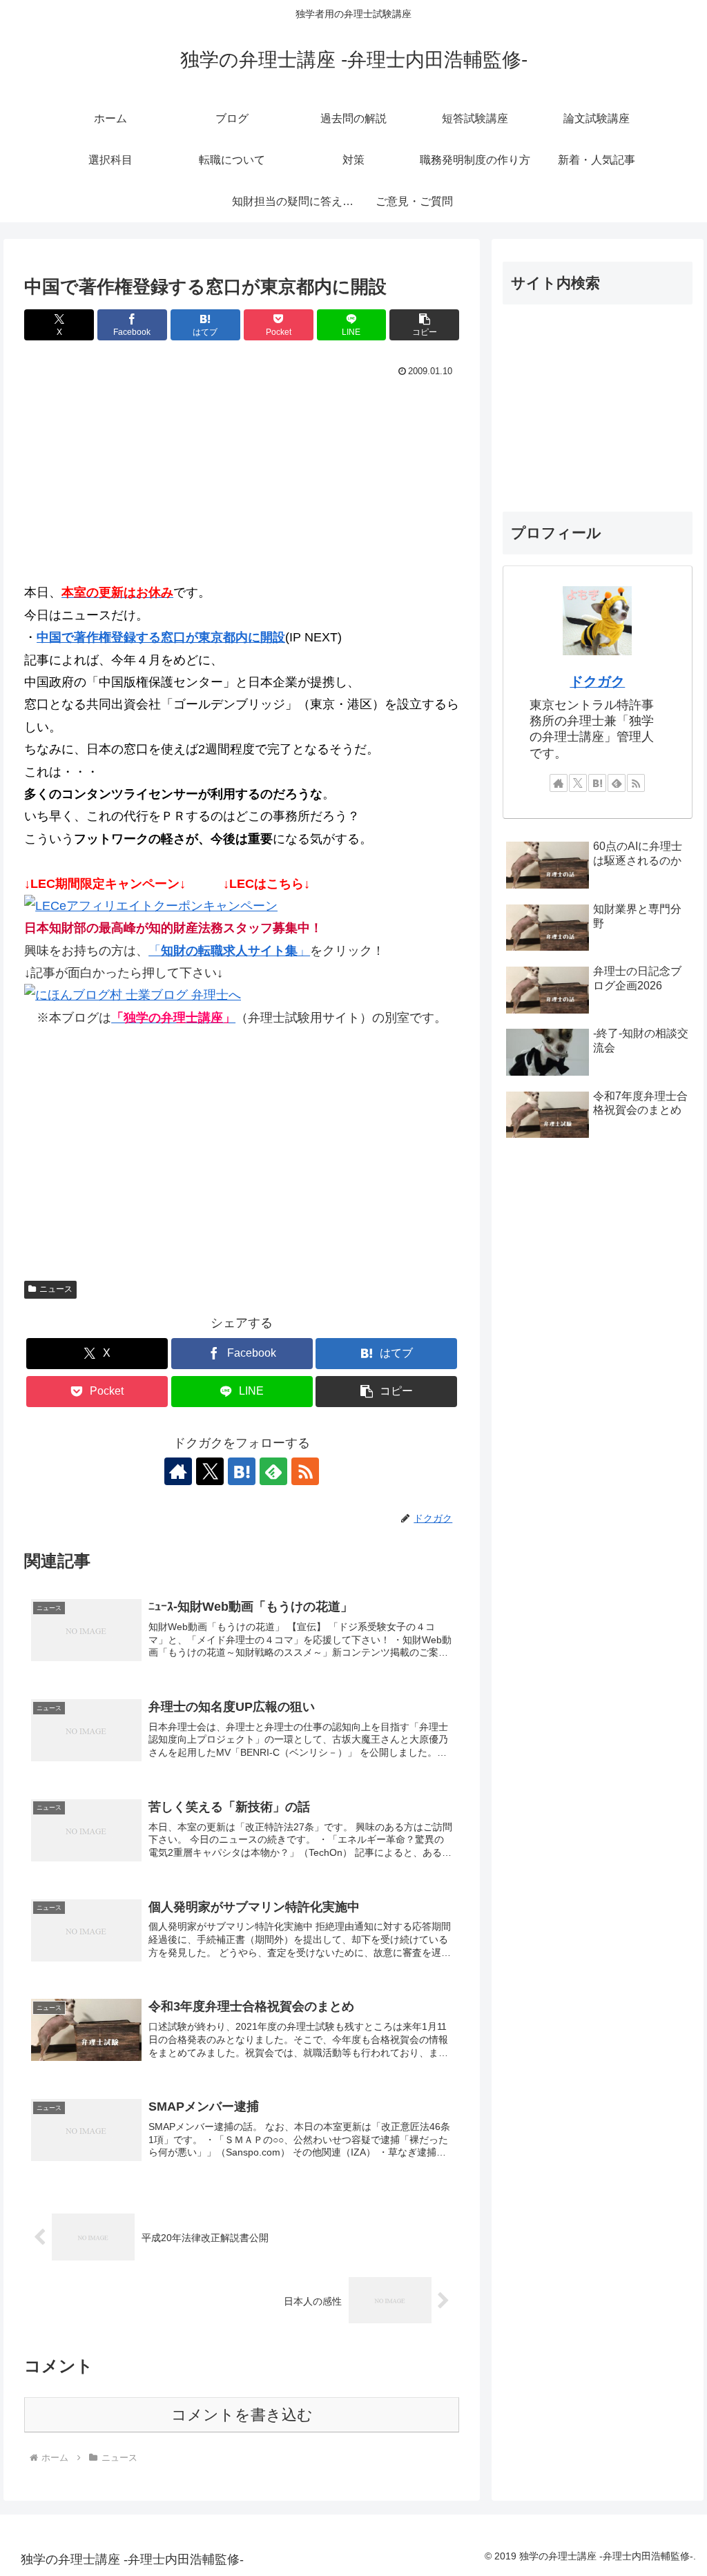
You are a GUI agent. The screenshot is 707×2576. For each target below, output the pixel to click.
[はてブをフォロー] (242, 1471)
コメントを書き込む (242, 2415)
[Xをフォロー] (210, 1471)
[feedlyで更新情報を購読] (273, 1471)
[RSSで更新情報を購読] (305, 1471)
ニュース (56, 1289)
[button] (424, 325)
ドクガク (597, 681)
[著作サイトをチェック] (178, 1471)
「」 (229, 951)
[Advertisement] (242, 485)
